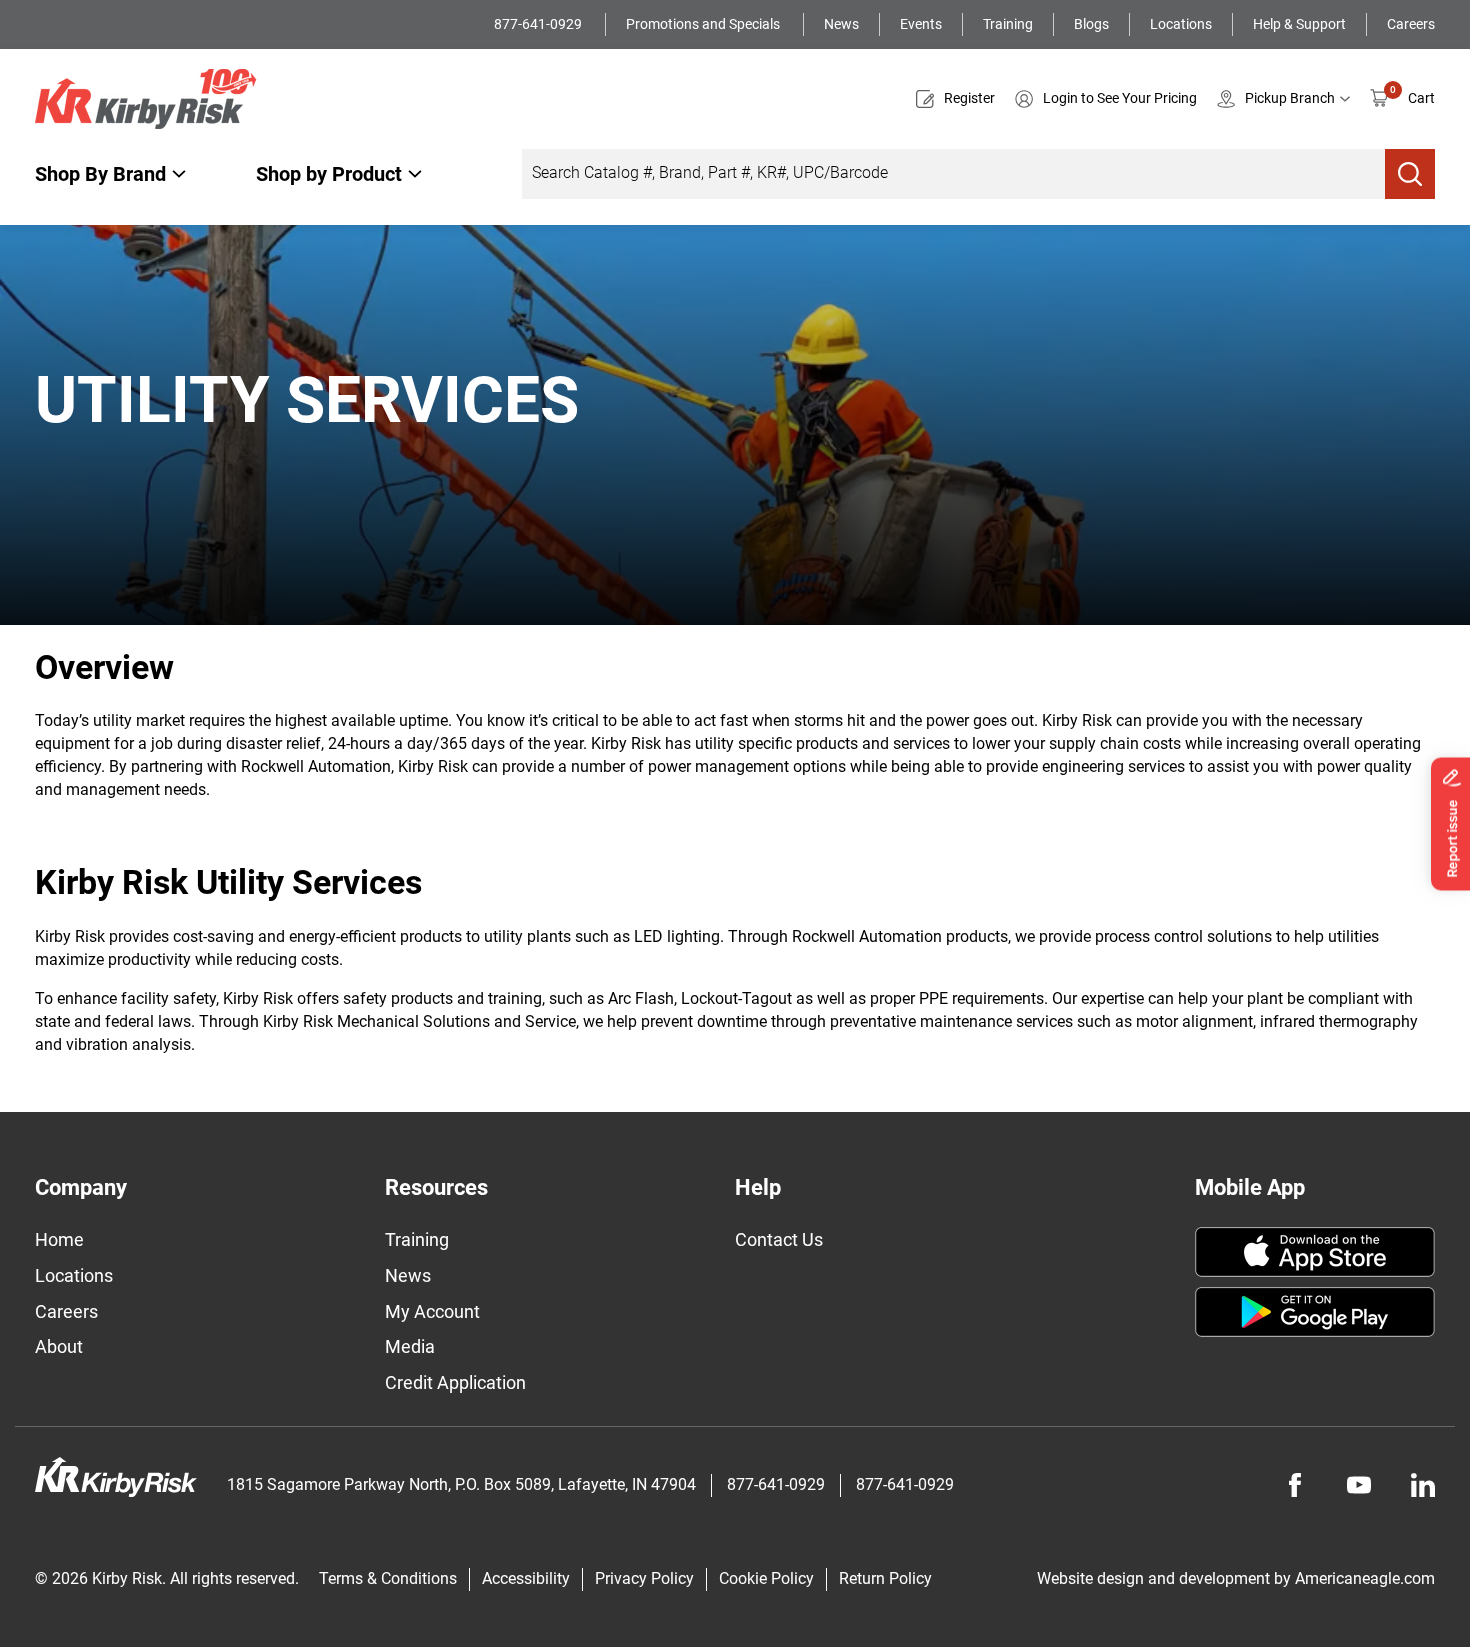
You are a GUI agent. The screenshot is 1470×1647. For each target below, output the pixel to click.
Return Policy (885, 1578)
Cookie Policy (766, 1578)
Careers (1411, 24)
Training (1008, 24)
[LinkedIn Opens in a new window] (1423, 1485)
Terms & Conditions (388, 1578)
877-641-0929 (539, 24)
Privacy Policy (644, 1578)
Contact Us (779, 1239)
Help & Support (1299, 24)
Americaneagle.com (1365, 1578)
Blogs (1091, 24)
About (59, 1346)
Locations (1181, 24)
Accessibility (526, 1578)
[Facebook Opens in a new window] (1295, 1485)
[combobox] (953, 174)
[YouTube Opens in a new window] (1359, 1485)
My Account (432, 1311)
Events (921, 24)
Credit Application (455, 1382)
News (841, 24)
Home (59, 1239)
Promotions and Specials (704, 24)
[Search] (1410, 174)
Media (410, 1346)
